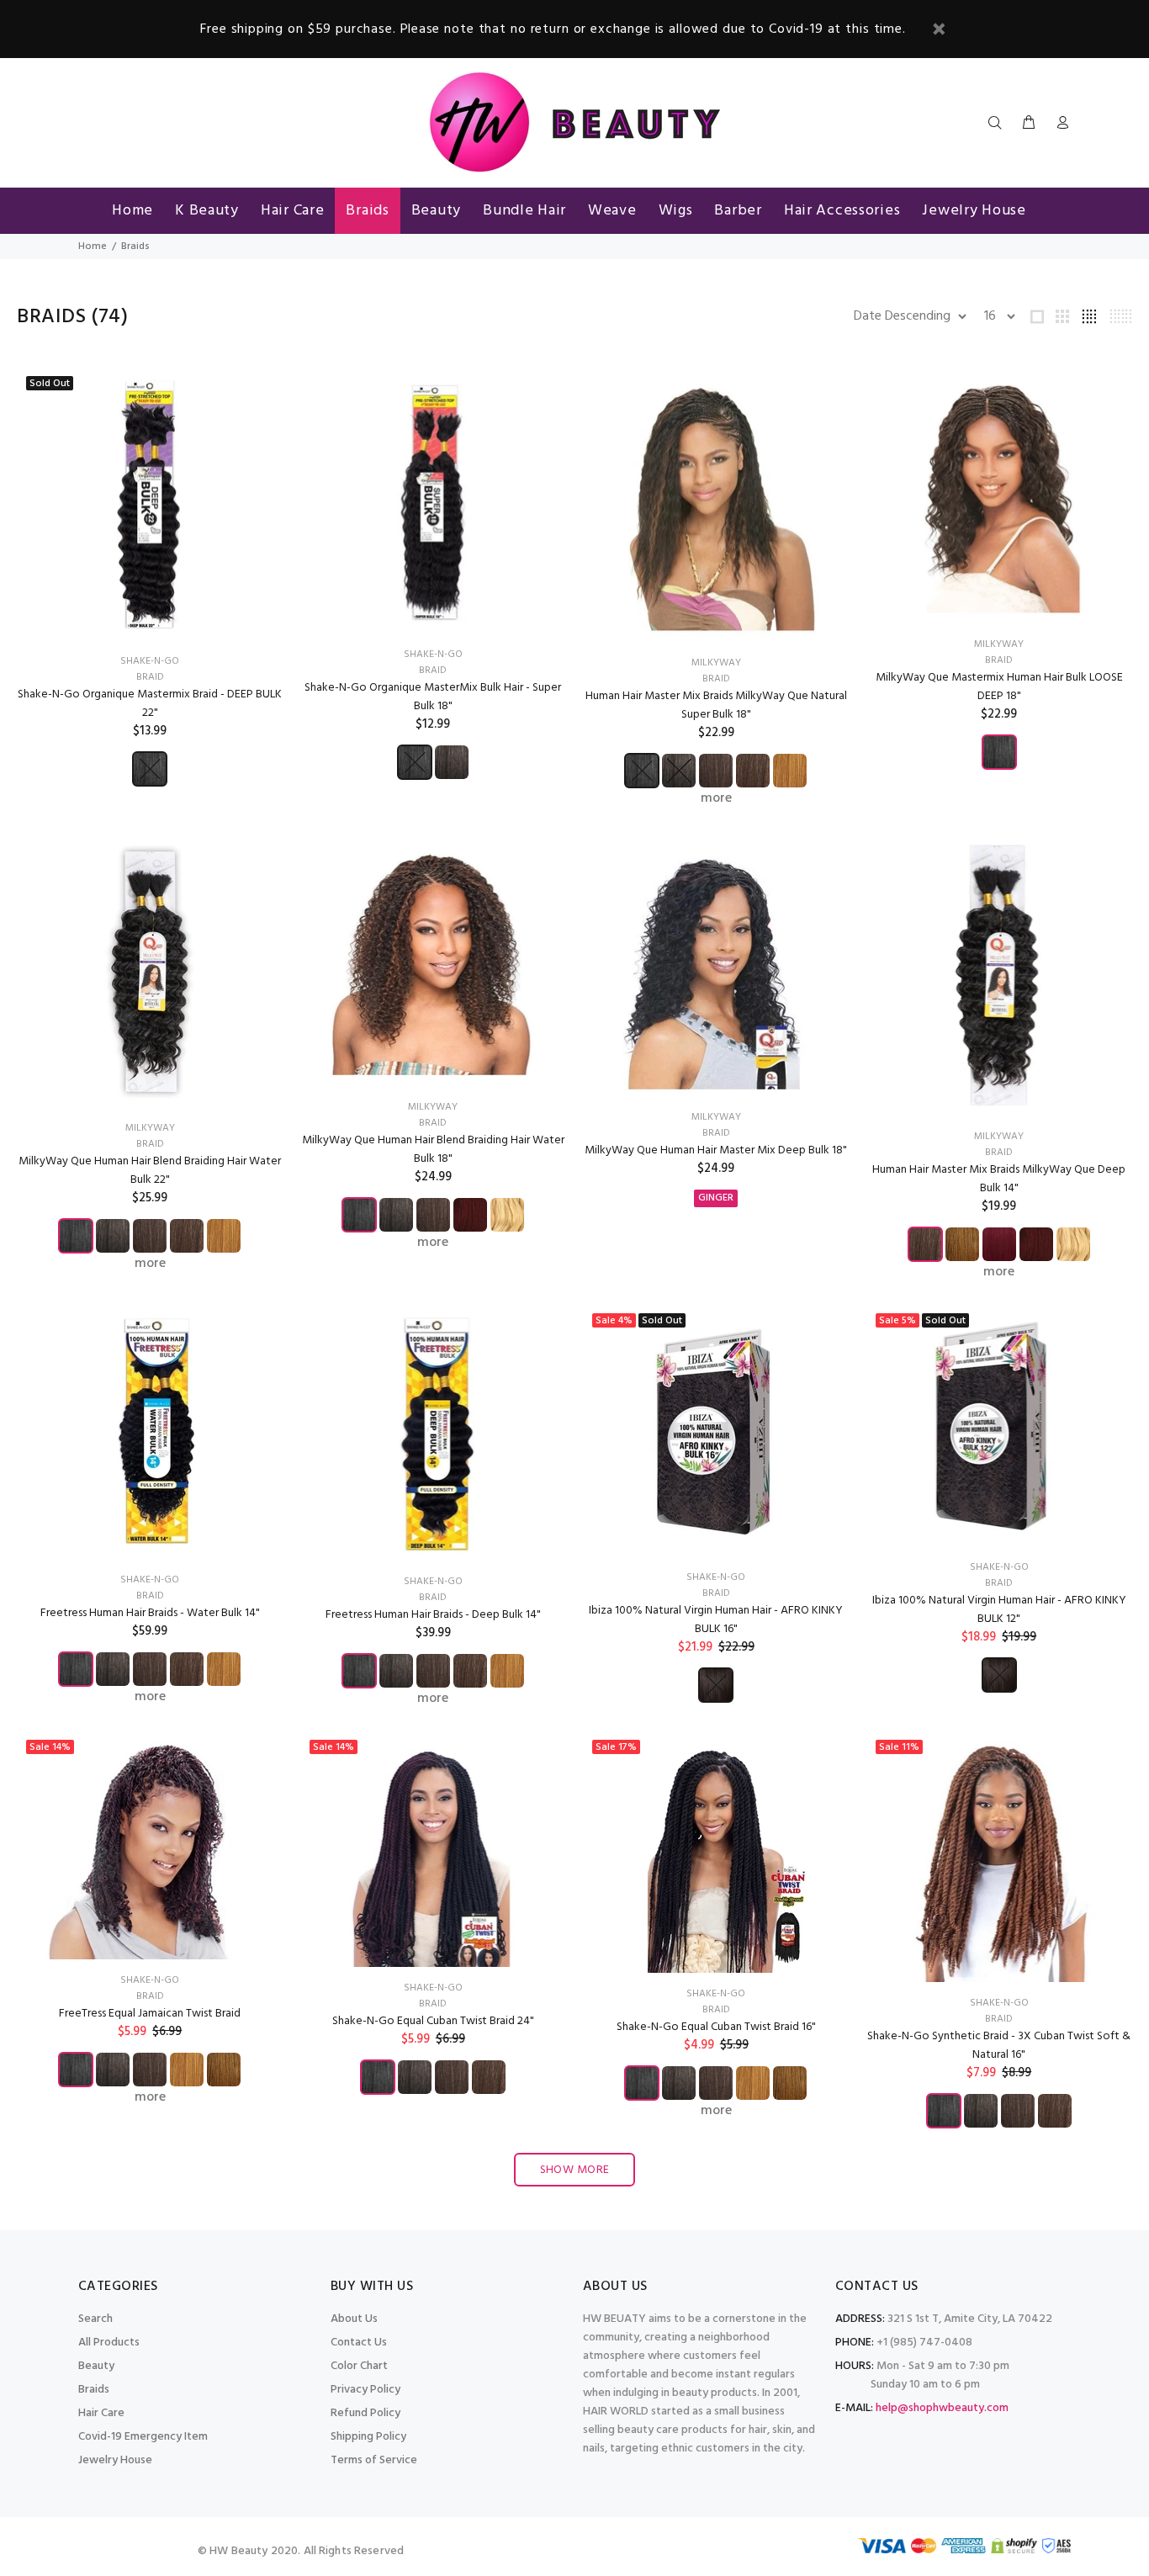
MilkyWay (716, 663)
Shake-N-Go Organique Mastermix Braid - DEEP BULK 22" (150, 704)
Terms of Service (374, 2460)
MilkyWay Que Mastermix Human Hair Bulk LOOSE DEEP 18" (999, 687)
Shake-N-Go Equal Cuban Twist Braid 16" (716, 2027)
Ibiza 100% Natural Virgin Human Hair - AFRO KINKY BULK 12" (999, 1610)
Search (95, 2319)
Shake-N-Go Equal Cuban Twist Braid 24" (433, 2021)
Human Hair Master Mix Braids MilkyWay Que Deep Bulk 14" (999, 1179)
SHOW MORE (575, 2170)
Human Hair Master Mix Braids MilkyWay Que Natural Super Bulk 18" (716, 705)
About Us (354, 2319)
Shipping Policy (368, 2437)
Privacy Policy (365, 2390)
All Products (109, 2343)
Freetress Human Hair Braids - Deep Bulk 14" (433, 1615)
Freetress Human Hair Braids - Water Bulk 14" (150, 1613)
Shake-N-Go (150, 661)
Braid (150, 677)
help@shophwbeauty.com (942, 2408)
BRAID (150, 1596)
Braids (94, 2390)
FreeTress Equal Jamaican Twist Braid (150, 2014)
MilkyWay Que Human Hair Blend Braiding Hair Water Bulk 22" (150, 1171)
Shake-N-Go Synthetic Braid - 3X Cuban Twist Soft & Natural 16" (999, 2046)
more (716, 798)
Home (93, 246)
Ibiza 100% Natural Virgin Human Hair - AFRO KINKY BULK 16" (716, 1620)
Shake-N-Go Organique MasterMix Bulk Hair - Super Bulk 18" (433, 697)
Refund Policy (365, 2413)
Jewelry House (115, 2460)
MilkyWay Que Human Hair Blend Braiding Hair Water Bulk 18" (433, 1150)
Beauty (96, 2366)
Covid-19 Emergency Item (143, 2437)
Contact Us (359, 2343)
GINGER (716, 1198)
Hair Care (101, 2413)
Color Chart (359, 2366)
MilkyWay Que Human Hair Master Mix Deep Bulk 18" (716, 1150)
